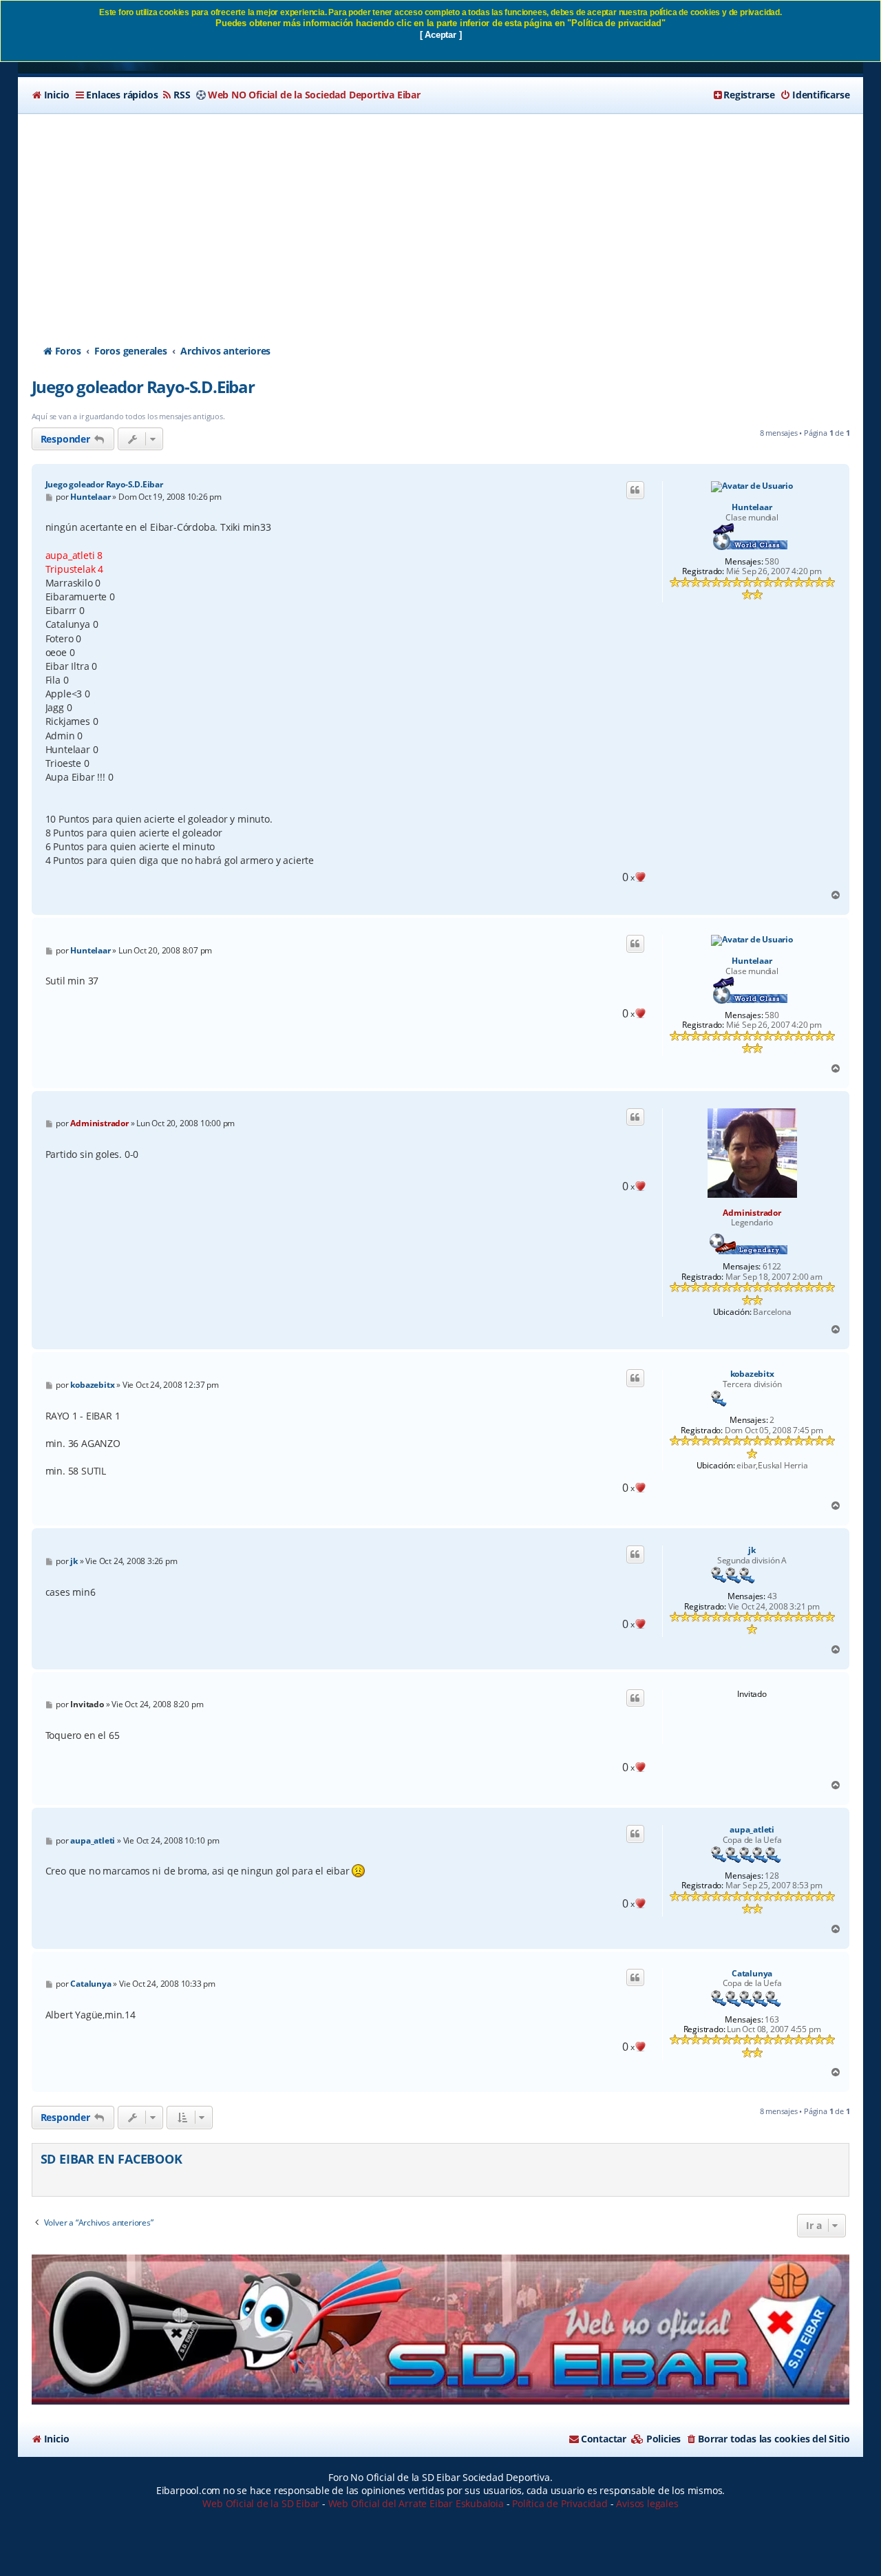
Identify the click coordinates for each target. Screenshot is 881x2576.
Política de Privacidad (560, 2503)
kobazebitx (752, 1374)
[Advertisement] (440, 217)
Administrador (752, 1213)
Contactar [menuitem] (604, 2439)
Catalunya (752, 1974)
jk (752, 1550)
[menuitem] (51, 95)
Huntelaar (752, 507)
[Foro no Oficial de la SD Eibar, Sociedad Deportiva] (441, 2330)
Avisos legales (647, 2503)
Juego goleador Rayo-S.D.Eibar (143, 387)
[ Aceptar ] (441, 35)
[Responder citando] (635, 490)
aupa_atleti (752, 1830)
